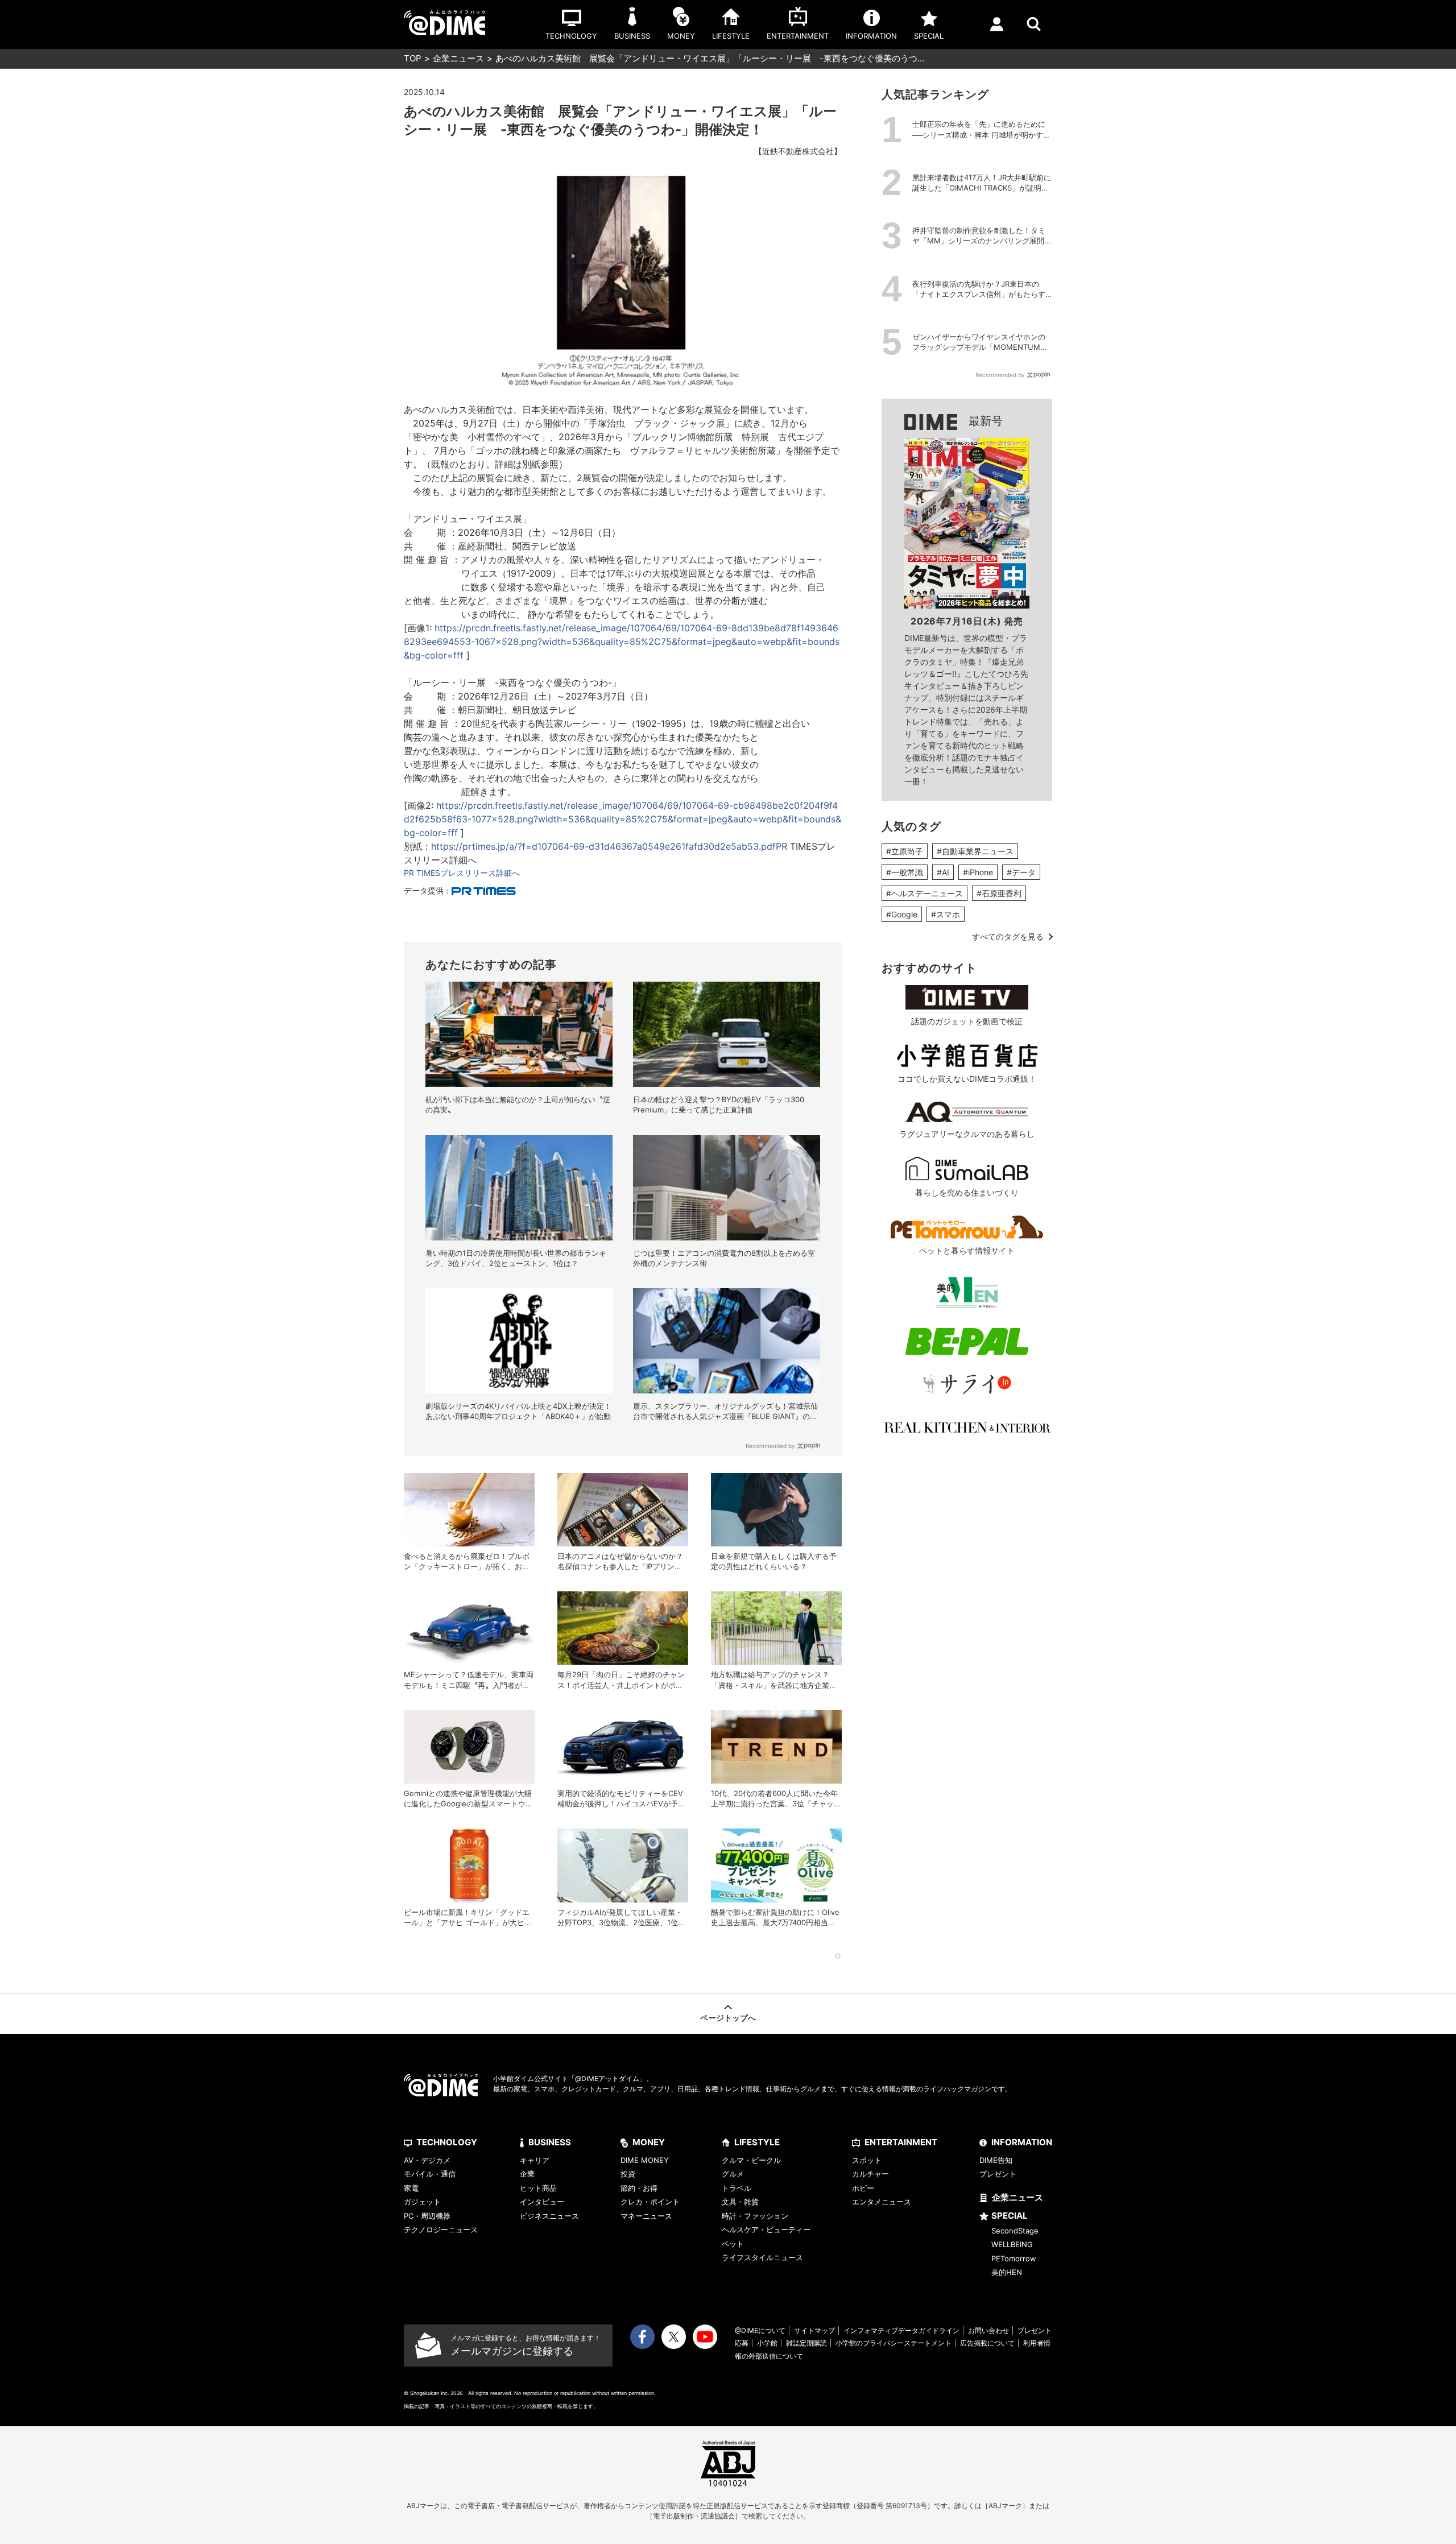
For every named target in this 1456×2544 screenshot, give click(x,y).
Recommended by (770, 1446)
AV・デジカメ (427, 2160)
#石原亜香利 (999, 893)
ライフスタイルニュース (762, 2257)
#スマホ (946, 914)
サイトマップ (814, 2330)
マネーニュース (646, 2216)
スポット (867, 2160)
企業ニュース (458, 58)
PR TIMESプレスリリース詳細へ (462, 873)
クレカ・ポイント (650, 2202)
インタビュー (542, 2202)
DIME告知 (996, 2160)
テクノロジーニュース (441, 2229)
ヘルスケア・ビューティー (766, 2229)
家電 (411, 2188)
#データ (1021, 872)
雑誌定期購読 (806, 2343)
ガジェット (422, 2202)
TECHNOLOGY (447, 2142)
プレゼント (998, 2174)
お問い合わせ (988, 2330)
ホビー (863, 2188)
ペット (733, 2244)
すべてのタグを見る (1008, 936)
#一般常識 (905, 872)
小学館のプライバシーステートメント (894, 2343)
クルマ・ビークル (751, 2160)
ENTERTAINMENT (901, 2142)
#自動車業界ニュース (975, 851)
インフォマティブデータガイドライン (901, 2330)
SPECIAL (1010, 2216)
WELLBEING (1012, 2244)
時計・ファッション (755, 2216)
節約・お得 (639, 2188)
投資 (628, 2174)
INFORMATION (1022, 2142)
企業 (527, 2174)
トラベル (737, 2188)
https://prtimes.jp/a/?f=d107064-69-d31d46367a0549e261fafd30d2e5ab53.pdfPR (609, 846)
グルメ (733, 2174)
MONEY (649, 2142)
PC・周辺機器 (427, 2216)
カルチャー (870, 2174)
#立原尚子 (905, 851)
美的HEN (1007, 2272)
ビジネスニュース (549, 2216)
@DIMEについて (760, 2330)
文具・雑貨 (740, 2202)
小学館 (767, 2343)
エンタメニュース (882, 2202)
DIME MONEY (645, 2160)
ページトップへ (728, 2018)
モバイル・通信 (430, 2174)
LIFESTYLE (757, 2142)
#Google (902, 914)
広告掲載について (987, 2343)
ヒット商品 (538, 2188)
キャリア (535, 2160)
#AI (943, 872)
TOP (413, 58)
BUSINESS (550, 2142)
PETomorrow (1014, 2258)
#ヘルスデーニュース (925, 893)
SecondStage (1015, 2231)
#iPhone (978, 872)
